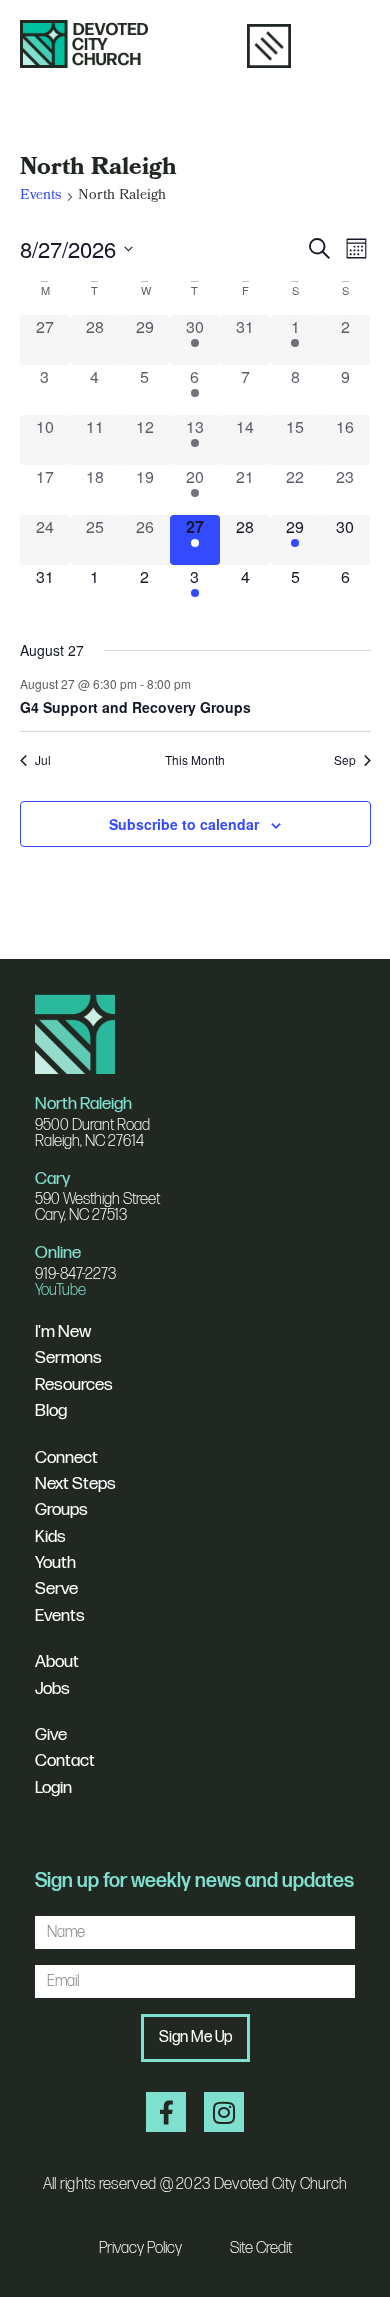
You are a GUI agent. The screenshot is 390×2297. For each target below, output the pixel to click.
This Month (195, 760)
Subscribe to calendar (184, 824)
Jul (43, 760)
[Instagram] (224, 2112)
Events (41, 197)
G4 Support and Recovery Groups (135, 707)
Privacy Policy (140, 2248)
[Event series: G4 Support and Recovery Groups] (201, 683)
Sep (345, 760)
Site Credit (261, 2248)
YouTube (60, 1290)
